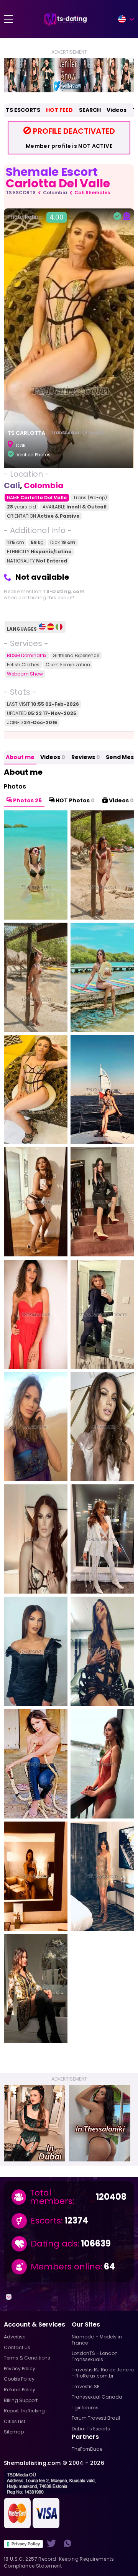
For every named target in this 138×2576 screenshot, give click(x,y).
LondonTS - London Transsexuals (95, 2356)
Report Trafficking (24, 2411)
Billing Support (21, 2400)
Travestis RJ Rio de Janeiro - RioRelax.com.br (103, 2373)
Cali (12, 485)
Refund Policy (20, 2390)
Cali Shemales (92, 193)
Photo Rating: (36, 217)
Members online (66, 2267)
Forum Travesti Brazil (96, 2418)
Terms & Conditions (27, 2358)
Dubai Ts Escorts (91, 2429)
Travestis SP (85, 2387)
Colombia (55, 193)
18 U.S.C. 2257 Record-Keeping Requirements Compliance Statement (59, 2562)
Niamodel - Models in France (97, 2340)
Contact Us (17, 2347)
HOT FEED (59, 110)
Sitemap (14, 2432)
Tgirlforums (85, 2408)
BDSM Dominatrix (27, 655)
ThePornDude (87, 2449)
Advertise (15, 2337)
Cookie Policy (19, 2379)
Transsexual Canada (97, 2397)
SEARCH (90, 110)
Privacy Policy (26, 2544)
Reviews (86, 757)
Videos (117, 110)
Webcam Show (25, 674)
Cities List (15, 2421)
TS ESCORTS (23, 110)
